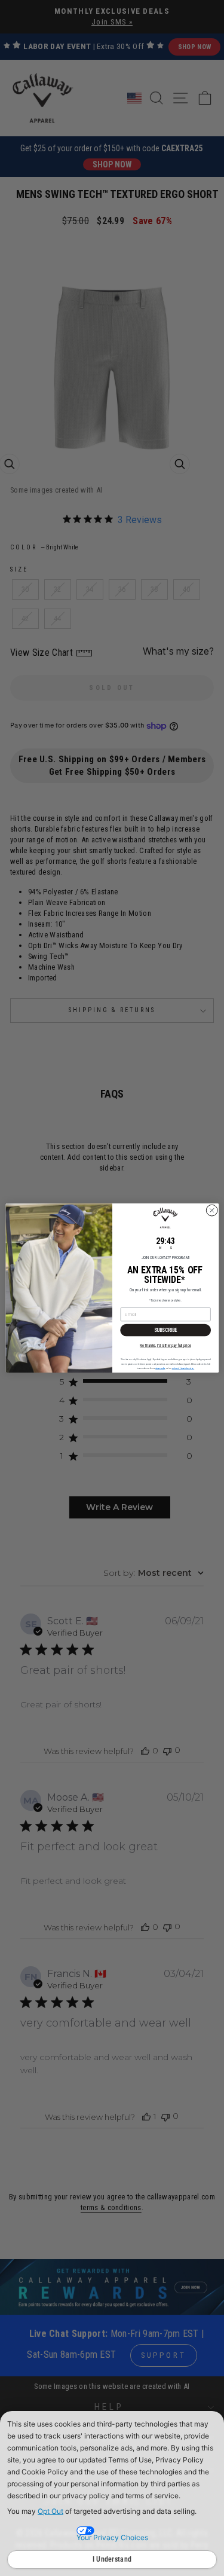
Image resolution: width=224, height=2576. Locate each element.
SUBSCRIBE (165, 1330)
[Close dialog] (211, 1211)
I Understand (112, 2559)
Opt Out (50, 2511)
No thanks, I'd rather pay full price (165, 1345)
